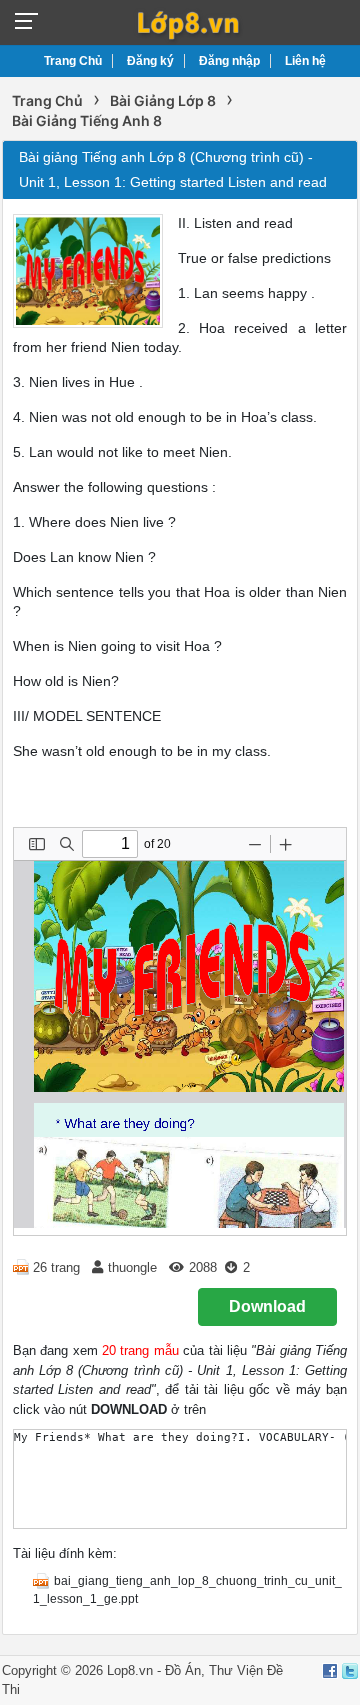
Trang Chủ (73, 61)
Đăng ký (150, 61)
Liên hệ (305, 61)
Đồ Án (183, 1670)
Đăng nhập (229, 61)
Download (267, 1306)
